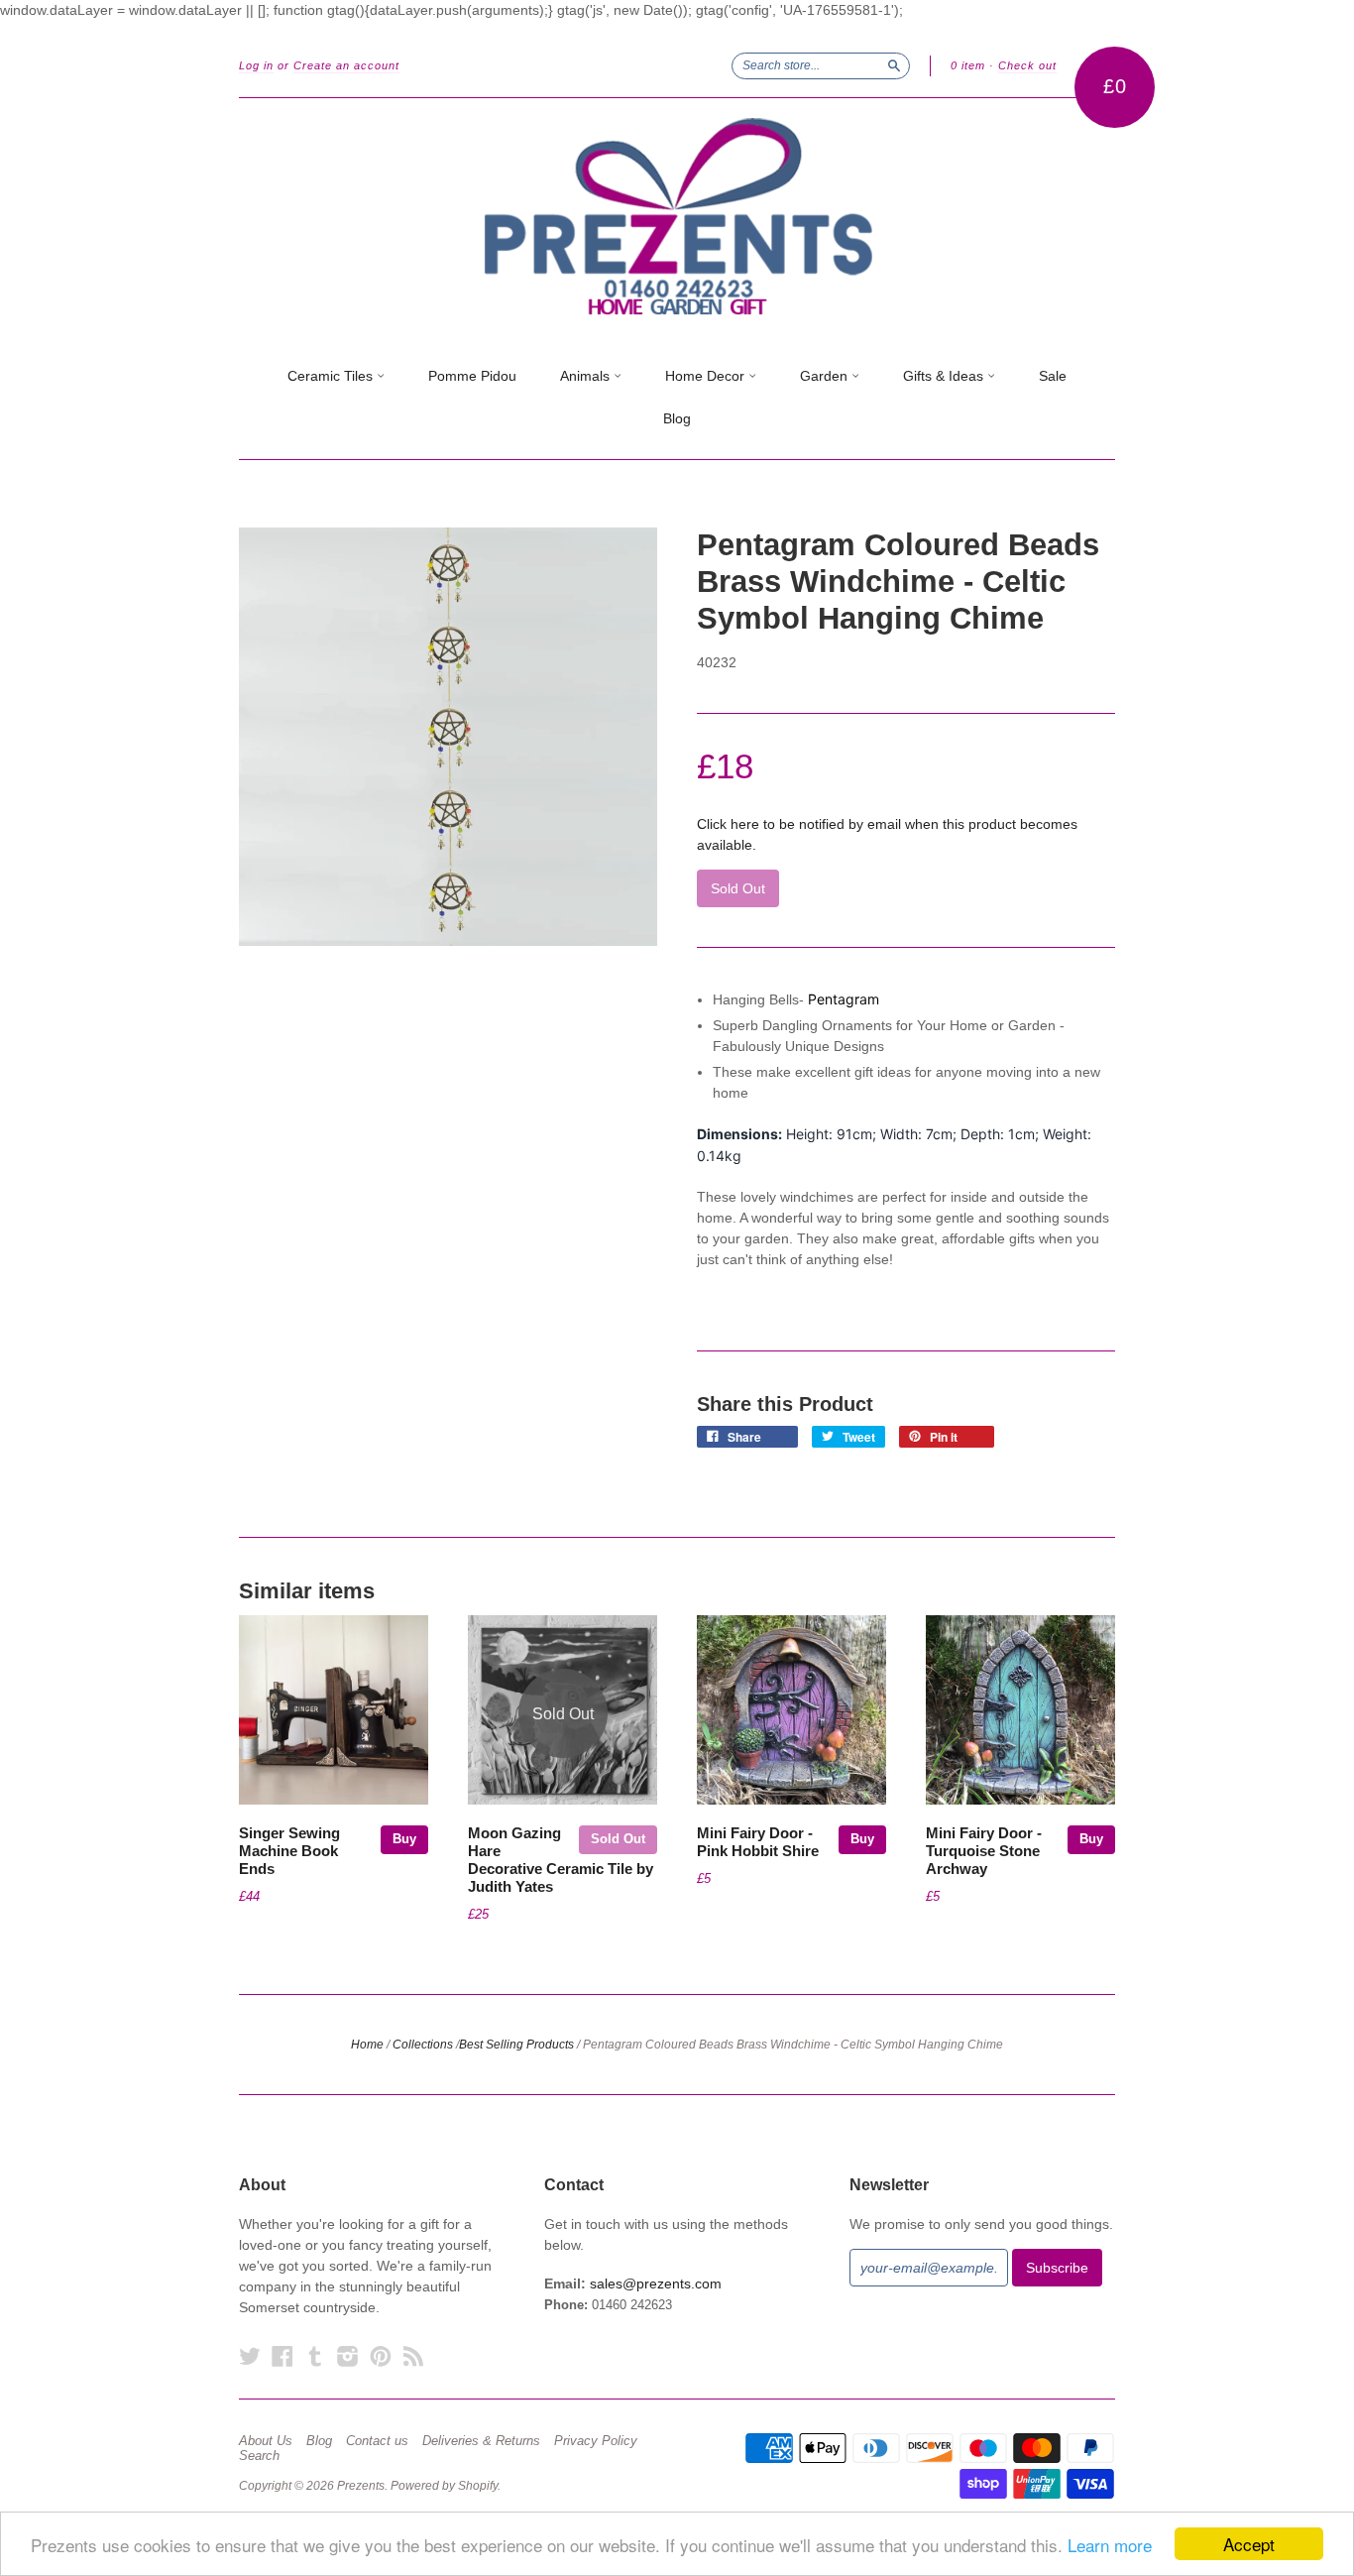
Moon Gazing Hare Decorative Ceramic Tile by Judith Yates (561, 1860)
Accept (1249, 2544)
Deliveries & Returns (481, 2441)
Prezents (361, 2486)
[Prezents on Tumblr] (315, 2356)
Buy (404, 1839)
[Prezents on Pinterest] (381, 2356)
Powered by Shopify (444, 2486)
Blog (677, 418)
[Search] (894, 65)
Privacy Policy (596, 2441)
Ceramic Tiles (332, 376)
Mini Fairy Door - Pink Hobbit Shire (758, 1842)
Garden (826, 376)
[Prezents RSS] (413, 2356)
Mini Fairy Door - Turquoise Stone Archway (984, 1851)
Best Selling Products (516, 2045)
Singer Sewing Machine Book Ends (289, 1851)
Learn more (1110, 2545)
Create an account (346, 65)
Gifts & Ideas (945, 376)
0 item (968, 65)
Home (367, 2045)
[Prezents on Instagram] (348, 2356)
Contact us (377, 2441)
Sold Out (618, 1839)
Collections (423, 2045)
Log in (256, 65)
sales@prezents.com (656, 2283)
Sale (1053, 376)
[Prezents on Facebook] (282, 2356)
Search (259, 2456)
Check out (1027, 65)
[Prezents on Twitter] (250, 2356)
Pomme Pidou (472, 376)
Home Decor (707, 376)
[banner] (677, 217)
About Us (266, 2441)
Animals (587, 376)
